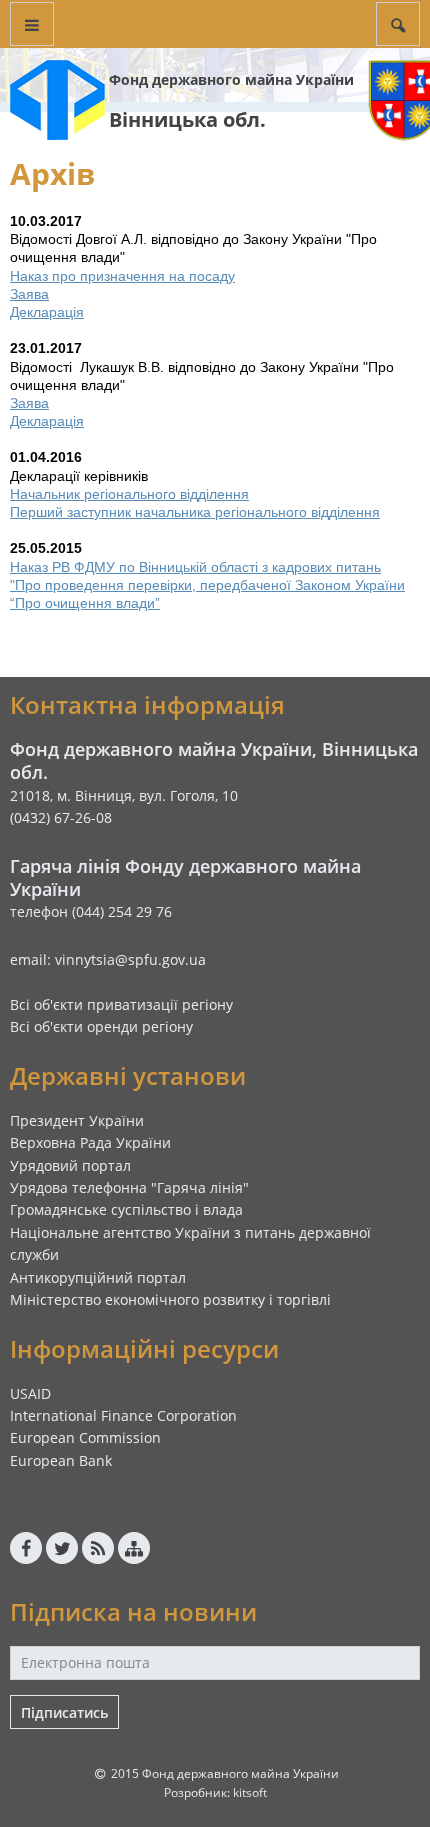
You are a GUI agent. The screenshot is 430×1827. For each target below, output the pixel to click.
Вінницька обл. (187, 119)
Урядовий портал (70, 1165)
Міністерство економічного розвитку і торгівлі (170, 1299)
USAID (30, 1393)
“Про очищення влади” (85, 603)
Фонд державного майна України (231, 79)
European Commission (85, 1437)
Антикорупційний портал (98, 1277)
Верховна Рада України (90, 1142)
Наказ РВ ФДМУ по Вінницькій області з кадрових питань (195, 567)
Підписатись (64, 1712)
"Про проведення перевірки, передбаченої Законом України (207, 585)
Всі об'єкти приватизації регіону (121, 1004)
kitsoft (250, 1792)
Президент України (77, 1120)
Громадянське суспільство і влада (126, 1209)
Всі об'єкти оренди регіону (101, 1026)
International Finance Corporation (123, 1415)
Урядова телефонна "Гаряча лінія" (129, 1187)
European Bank (61, 1460)
